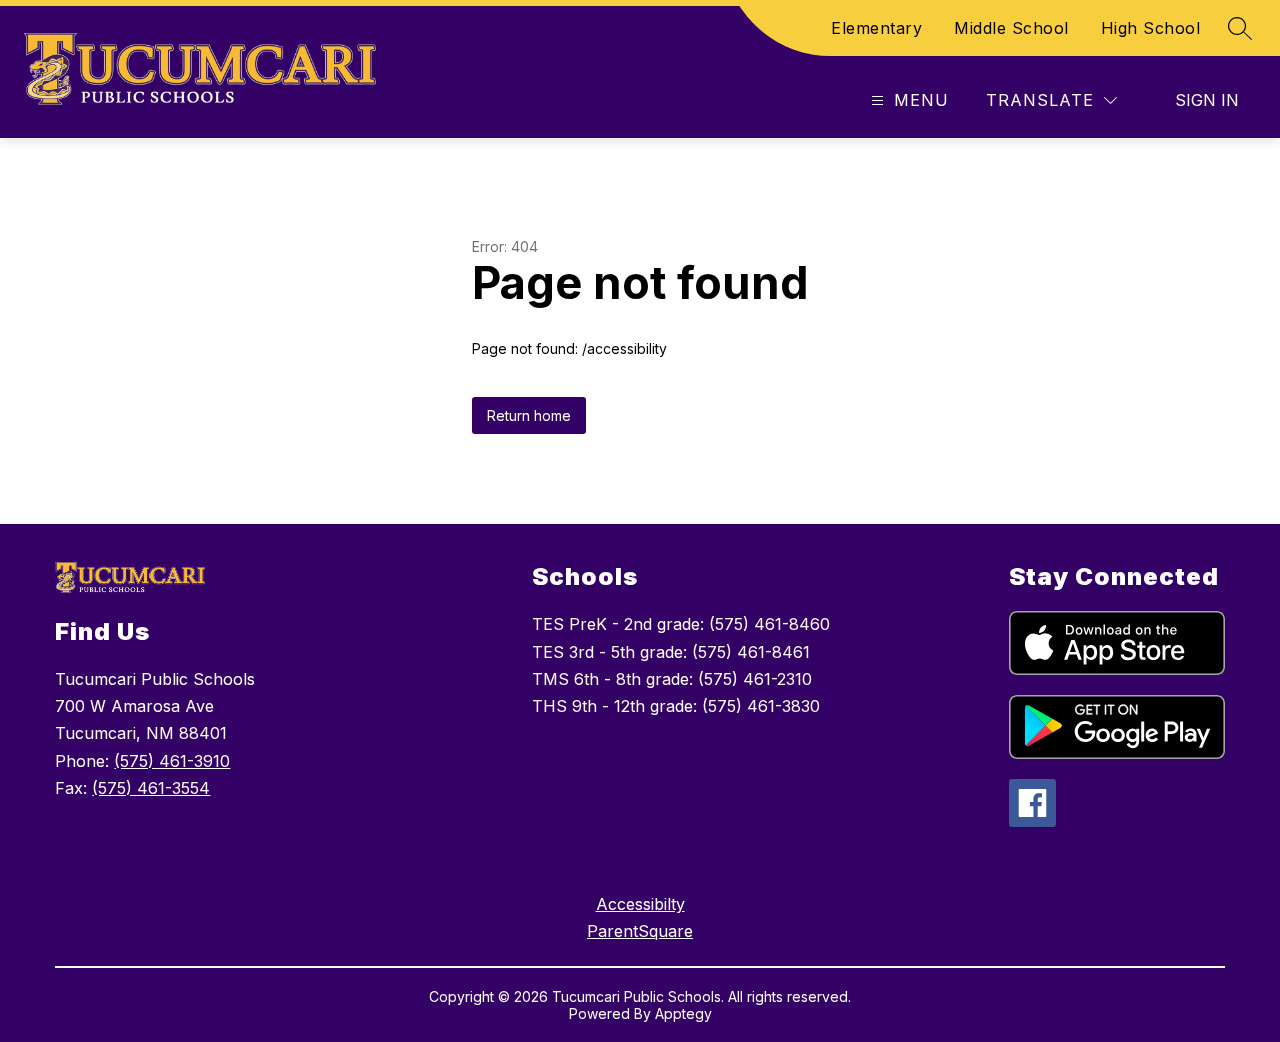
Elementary (876, 28)
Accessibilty (640, 904)
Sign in (1207, 100)
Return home (529, 415)
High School (1151, 28)
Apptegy (683, 1013)
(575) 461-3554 (151, 788)
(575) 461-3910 (172, 761)
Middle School (1011, 28)
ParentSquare (640, 931)
